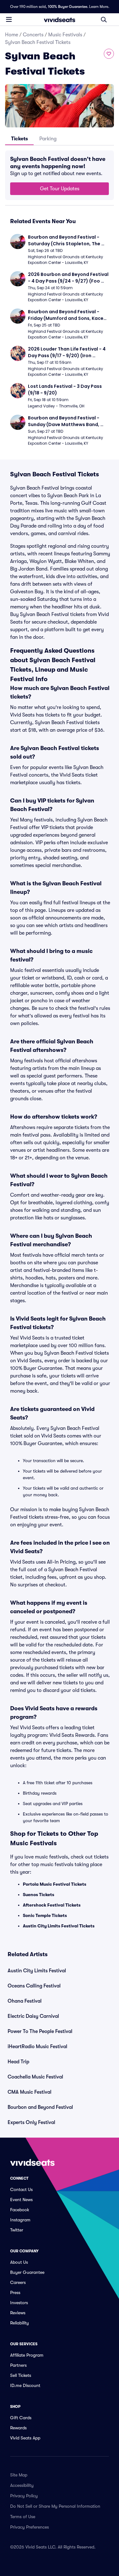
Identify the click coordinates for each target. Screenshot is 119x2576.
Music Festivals (65, 35)
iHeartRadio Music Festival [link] (37, 2047)
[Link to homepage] (60, 20)
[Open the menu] (9, 19)
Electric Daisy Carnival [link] (33, 2016)
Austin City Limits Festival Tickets (59, 1926)
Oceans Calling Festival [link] (34, 1986)
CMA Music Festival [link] (30, 2092)
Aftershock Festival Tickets (52, 1905)
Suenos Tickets (39, 1895)
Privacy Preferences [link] (30, 2527)
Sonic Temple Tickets (45, 1915)
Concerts (33, 35)
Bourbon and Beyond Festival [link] (40, 2107)
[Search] (104, 20)
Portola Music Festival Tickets (55, 1884)
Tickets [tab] (20, 139)
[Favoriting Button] (109, 54)
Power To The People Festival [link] (40, 2031)
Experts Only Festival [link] (31, 2122)
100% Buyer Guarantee (68, 7)
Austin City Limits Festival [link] (37, 1971)
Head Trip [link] (18, 2062)
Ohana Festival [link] (25, 2001)
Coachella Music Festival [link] (35, 2077)
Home (12, 35)
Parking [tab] (48, 139)
